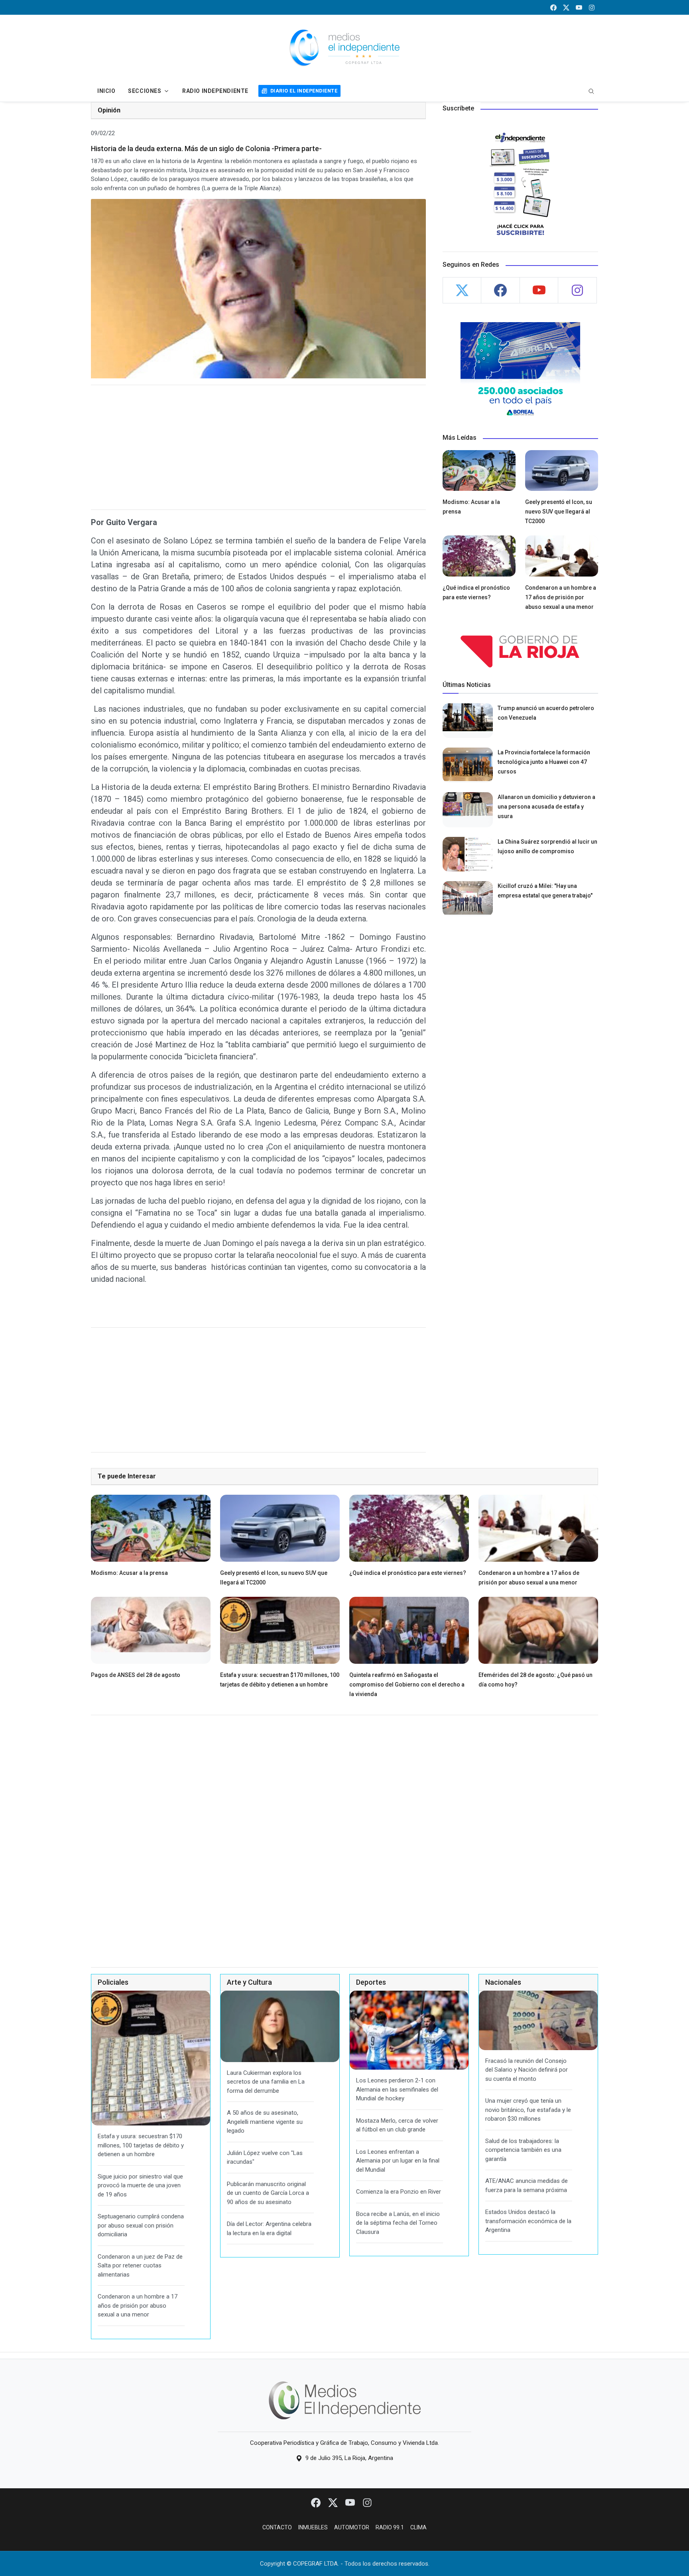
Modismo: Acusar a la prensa (129, 1573)
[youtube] (579, 7)
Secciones (145, 91)
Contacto (277, 2527)
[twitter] (566, 7)
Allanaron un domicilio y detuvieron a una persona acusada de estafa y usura (546, 807)
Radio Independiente (215, 91)
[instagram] (592, 7)
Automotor (352, 2527)
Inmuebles (313, 2527)
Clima (418, 2527)
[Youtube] (351, 2502)
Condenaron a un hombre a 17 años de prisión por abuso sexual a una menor (561, 597)
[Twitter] (334, 2502)
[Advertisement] (258, 447)
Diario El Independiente (304, 91)
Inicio (106, 91)
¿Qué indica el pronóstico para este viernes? (408, 1573)
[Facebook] (316, 2502)
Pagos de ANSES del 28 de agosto (136, 1675)
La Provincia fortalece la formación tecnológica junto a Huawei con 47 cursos (544, 762)
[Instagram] (367, 2502)
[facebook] (553, 7)
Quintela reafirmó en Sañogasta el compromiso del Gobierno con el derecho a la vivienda (407, 1685)
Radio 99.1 (390, 2527)
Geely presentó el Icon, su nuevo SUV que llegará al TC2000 (559, 512)
